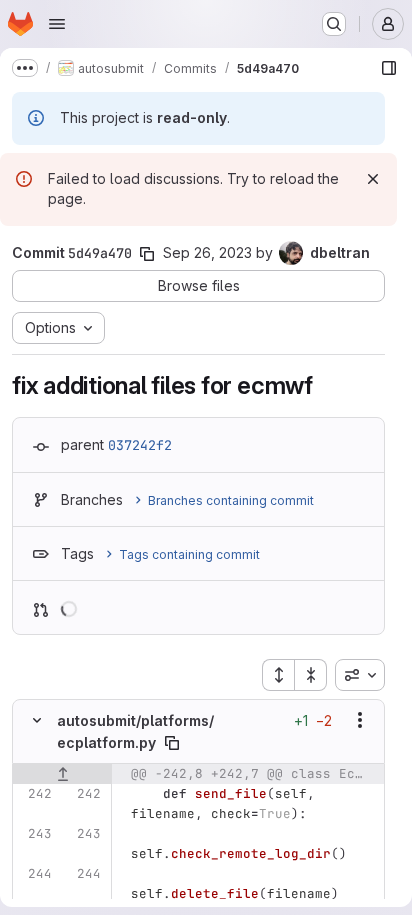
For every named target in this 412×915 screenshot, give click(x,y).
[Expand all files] (278, 675)
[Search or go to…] (334, 24)
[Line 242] (35, 794)
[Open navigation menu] (57, 24)
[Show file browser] (389, 68)
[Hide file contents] (37, 720)
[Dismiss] (373, 179)
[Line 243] (35, 834)
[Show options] (360, 720)
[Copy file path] (172, 743)
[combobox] (360, 675)
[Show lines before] (62, 774)
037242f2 (140, 445)
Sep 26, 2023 (207, 252)
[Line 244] (35, 874)
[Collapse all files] (311, 675)
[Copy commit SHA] (147, 254)
